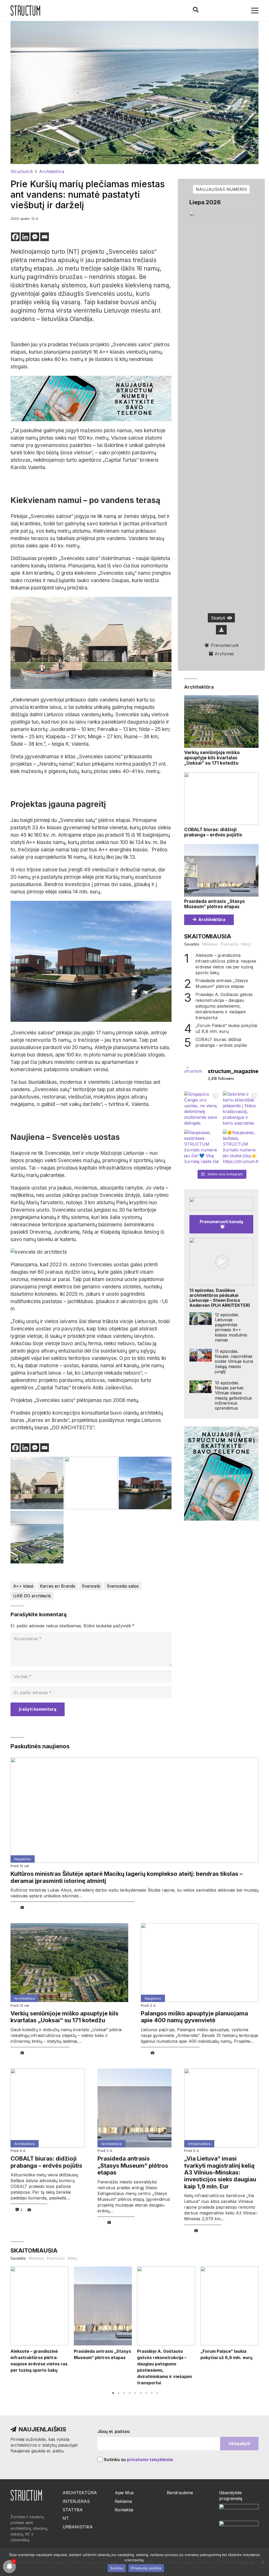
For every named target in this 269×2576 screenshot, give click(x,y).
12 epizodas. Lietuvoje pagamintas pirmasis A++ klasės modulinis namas (231, 1327)
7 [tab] (146, 2393)
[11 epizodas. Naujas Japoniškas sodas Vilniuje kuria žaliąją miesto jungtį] (201, 1355)
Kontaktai (124, 2510)
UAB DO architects (32, 1596)
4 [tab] (130, 2393)
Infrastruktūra (199, 2144)
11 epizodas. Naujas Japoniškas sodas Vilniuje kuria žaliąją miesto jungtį (234, 1361)
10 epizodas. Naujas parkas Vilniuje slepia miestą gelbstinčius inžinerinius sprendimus (233, 1395)
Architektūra (199, 687)
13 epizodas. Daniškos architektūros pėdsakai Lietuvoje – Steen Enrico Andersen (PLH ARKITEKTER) (220, 1298)
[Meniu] (255, 11)
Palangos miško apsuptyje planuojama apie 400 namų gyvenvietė (194, 2017)
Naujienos (23, 1859)
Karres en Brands (58, 1586)
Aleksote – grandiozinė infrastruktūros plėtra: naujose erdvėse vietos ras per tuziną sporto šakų (226, 964)
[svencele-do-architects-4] (145, 1483)
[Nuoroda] (25, 11)
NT (66, 2518)
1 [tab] (113, 2393)
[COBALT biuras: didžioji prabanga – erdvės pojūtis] (221, 799)
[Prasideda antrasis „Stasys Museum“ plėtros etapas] (221, 870)
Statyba (73, 2510)
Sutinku (117, 2568)
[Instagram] (231, 11)
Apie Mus (124, 2493)
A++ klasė (23, 1586)
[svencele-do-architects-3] (91, 1483)
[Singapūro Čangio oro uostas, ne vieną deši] (202, 1109)
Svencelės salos (123, 1586)
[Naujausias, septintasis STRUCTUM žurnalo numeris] (202, 1147)
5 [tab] (135, 2393)
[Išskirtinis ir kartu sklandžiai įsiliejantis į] (241, 1109)
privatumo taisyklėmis (150, 2460)
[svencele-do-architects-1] (37, 1537)
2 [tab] (119, 2393)
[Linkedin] (25, 237)
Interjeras (76, 2501)
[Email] (45, 237)
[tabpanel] (40, 2320)
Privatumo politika (146, 2568)
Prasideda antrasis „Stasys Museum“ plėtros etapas (214, 904)
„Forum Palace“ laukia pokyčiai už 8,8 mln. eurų (226, 1028)
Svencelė (91, 1586)
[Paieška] (195, 10)
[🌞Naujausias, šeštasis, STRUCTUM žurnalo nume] (241, 1147)
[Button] (221, 630)
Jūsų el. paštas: (114, 2431)
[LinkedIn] (222, 11)
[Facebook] (213, 11)
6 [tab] (141, 2393)
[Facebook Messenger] (35, 237)
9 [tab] (157, 2393)
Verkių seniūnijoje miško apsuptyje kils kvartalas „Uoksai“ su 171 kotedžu (212, 758)
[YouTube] (240, 11)
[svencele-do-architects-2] (37, 1483)
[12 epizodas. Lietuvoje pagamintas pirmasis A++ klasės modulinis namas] (201, 1319)
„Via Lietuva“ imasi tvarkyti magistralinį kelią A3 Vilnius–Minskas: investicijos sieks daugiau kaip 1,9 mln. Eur (220, 2172)
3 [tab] (124, 2393)
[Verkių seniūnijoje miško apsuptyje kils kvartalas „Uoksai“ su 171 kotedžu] (221, 722)
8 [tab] (152, 2393)
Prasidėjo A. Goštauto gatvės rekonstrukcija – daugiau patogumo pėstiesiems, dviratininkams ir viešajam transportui (224, 1006)
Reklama (123, 2501)
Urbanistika (78, 2527)
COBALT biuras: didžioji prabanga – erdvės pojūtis (213, 832)
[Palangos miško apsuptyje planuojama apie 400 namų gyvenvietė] (200, 1963)
